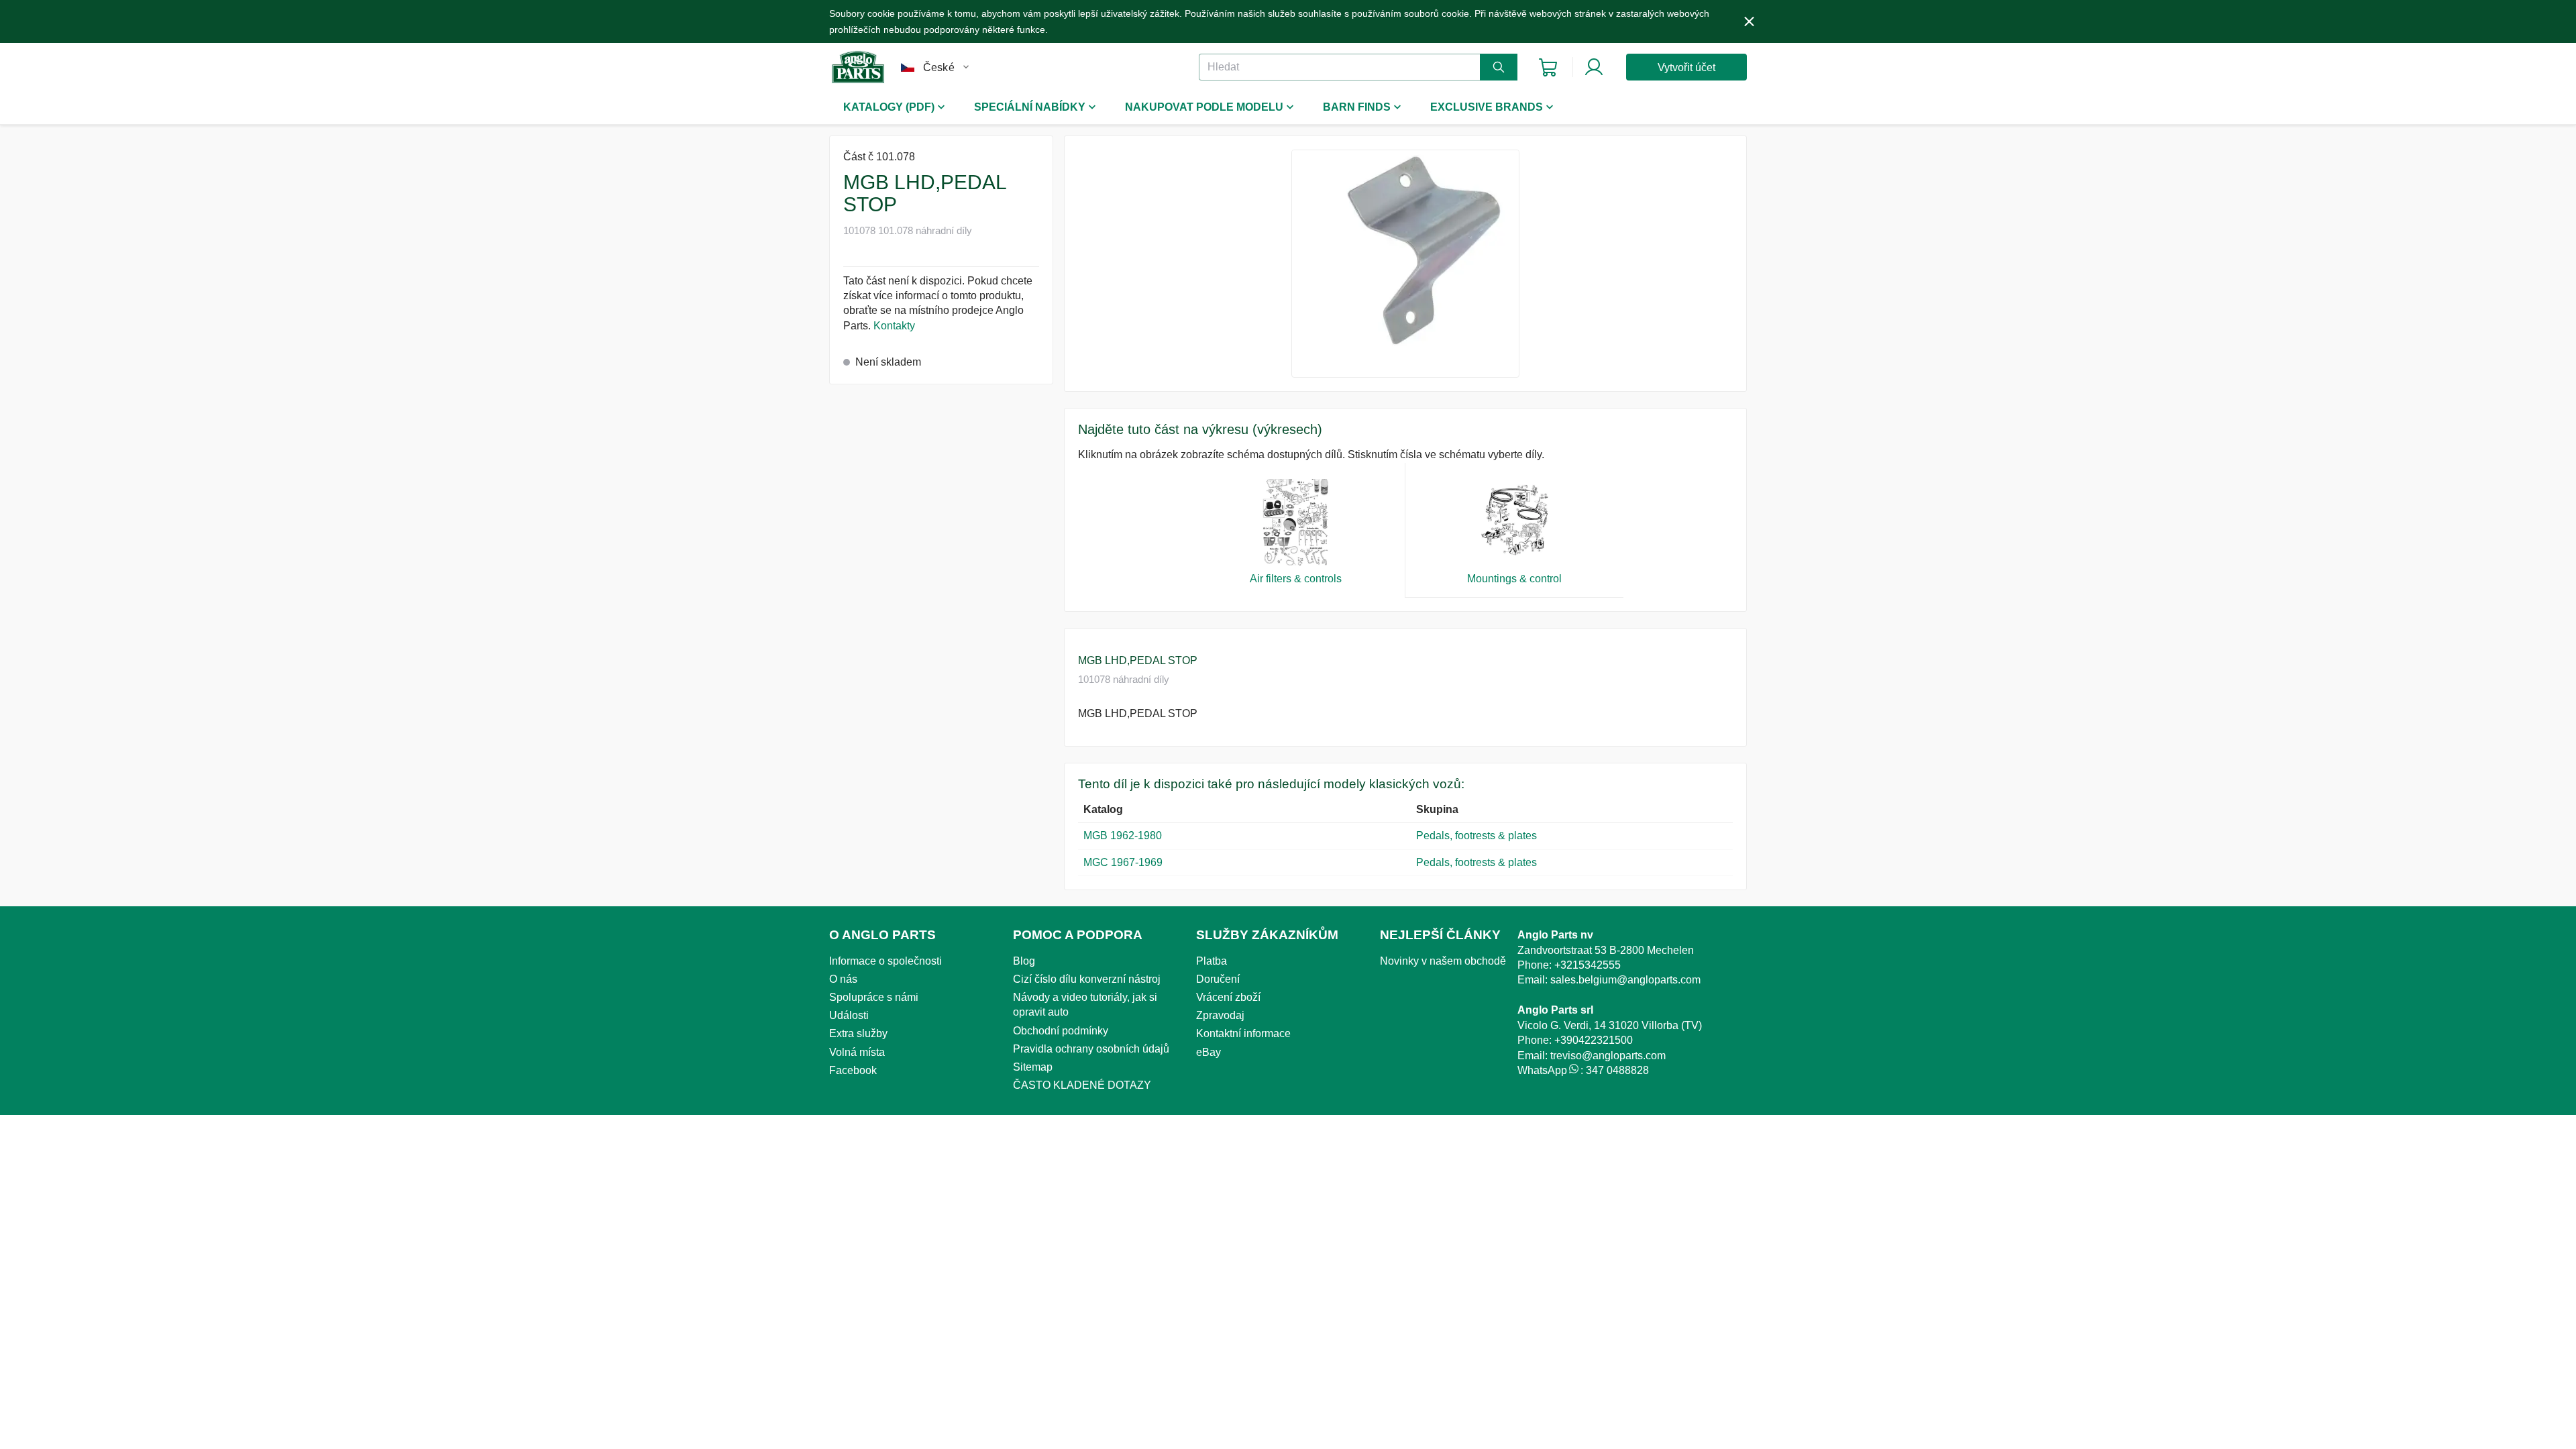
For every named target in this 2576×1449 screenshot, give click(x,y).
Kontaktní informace (1243, 1033)
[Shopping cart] (1548, 67)
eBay (1209, 1052)
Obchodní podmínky (1061, 1031)
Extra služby (858, 1033)
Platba (1212, 961)
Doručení (1218, 979)
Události (849, 1015)
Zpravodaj (1220, 1015)
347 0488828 (1617, 1070)
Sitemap (1033, 1067)
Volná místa (857, 1052)
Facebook (853, 1070)
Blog (1024, 961)
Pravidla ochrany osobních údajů (1091, 1049)
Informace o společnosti (885, 961)
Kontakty (894, 326)
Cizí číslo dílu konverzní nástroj (1087, 979)
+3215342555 (1588, 965)
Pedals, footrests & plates (1477, 836)
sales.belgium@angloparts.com (1625, 980)
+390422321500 (1594, 1040)
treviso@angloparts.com (1608, 1056)
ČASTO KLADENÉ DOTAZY (1082, 1085)
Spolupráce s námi (874, 997)
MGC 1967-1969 (1123, 862)
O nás (843, 979)
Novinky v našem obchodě (1443, 961)
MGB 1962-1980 (1123, 836)
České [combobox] (939, 67)
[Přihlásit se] (1594, 67)
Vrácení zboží (1228, 997)
